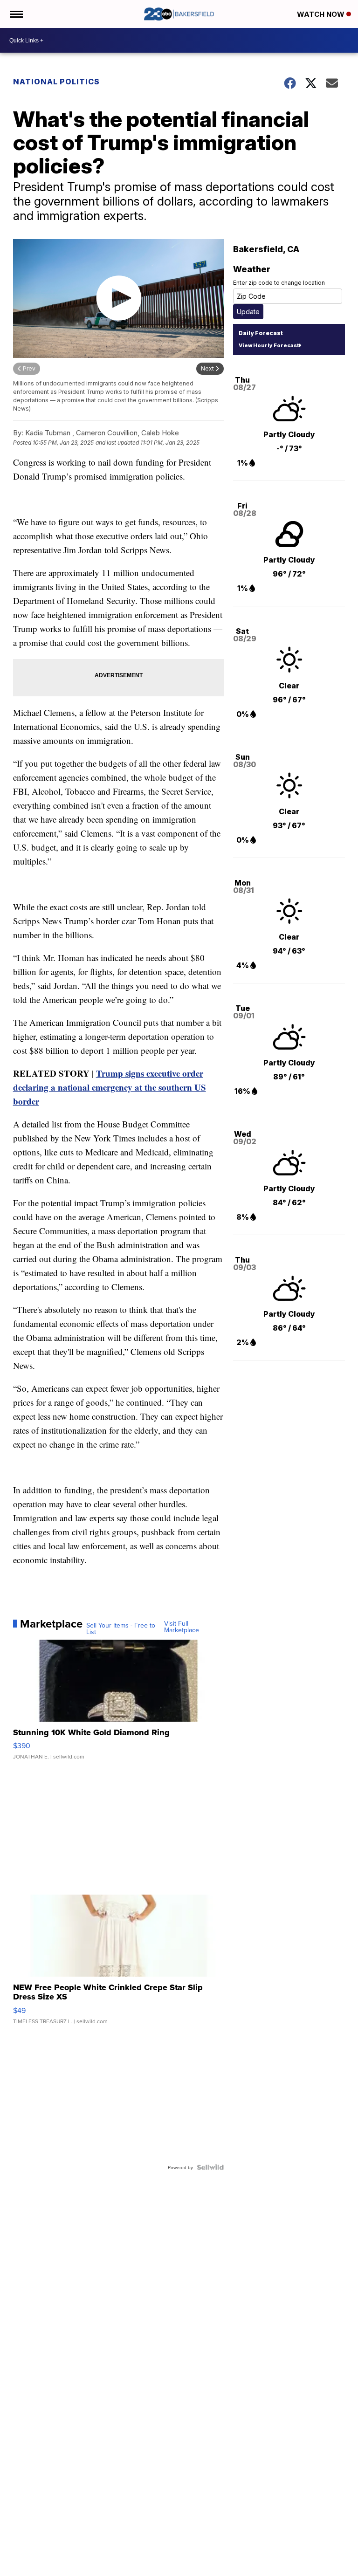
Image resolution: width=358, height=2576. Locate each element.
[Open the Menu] (16, 14)
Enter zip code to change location (279, 283)
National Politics (56, 82)
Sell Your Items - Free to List (121, 1628)
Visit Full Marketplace (182, 1627)
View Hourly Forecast (269, 345)
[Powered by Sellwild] (210, 2167)
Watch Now (322, 14)
